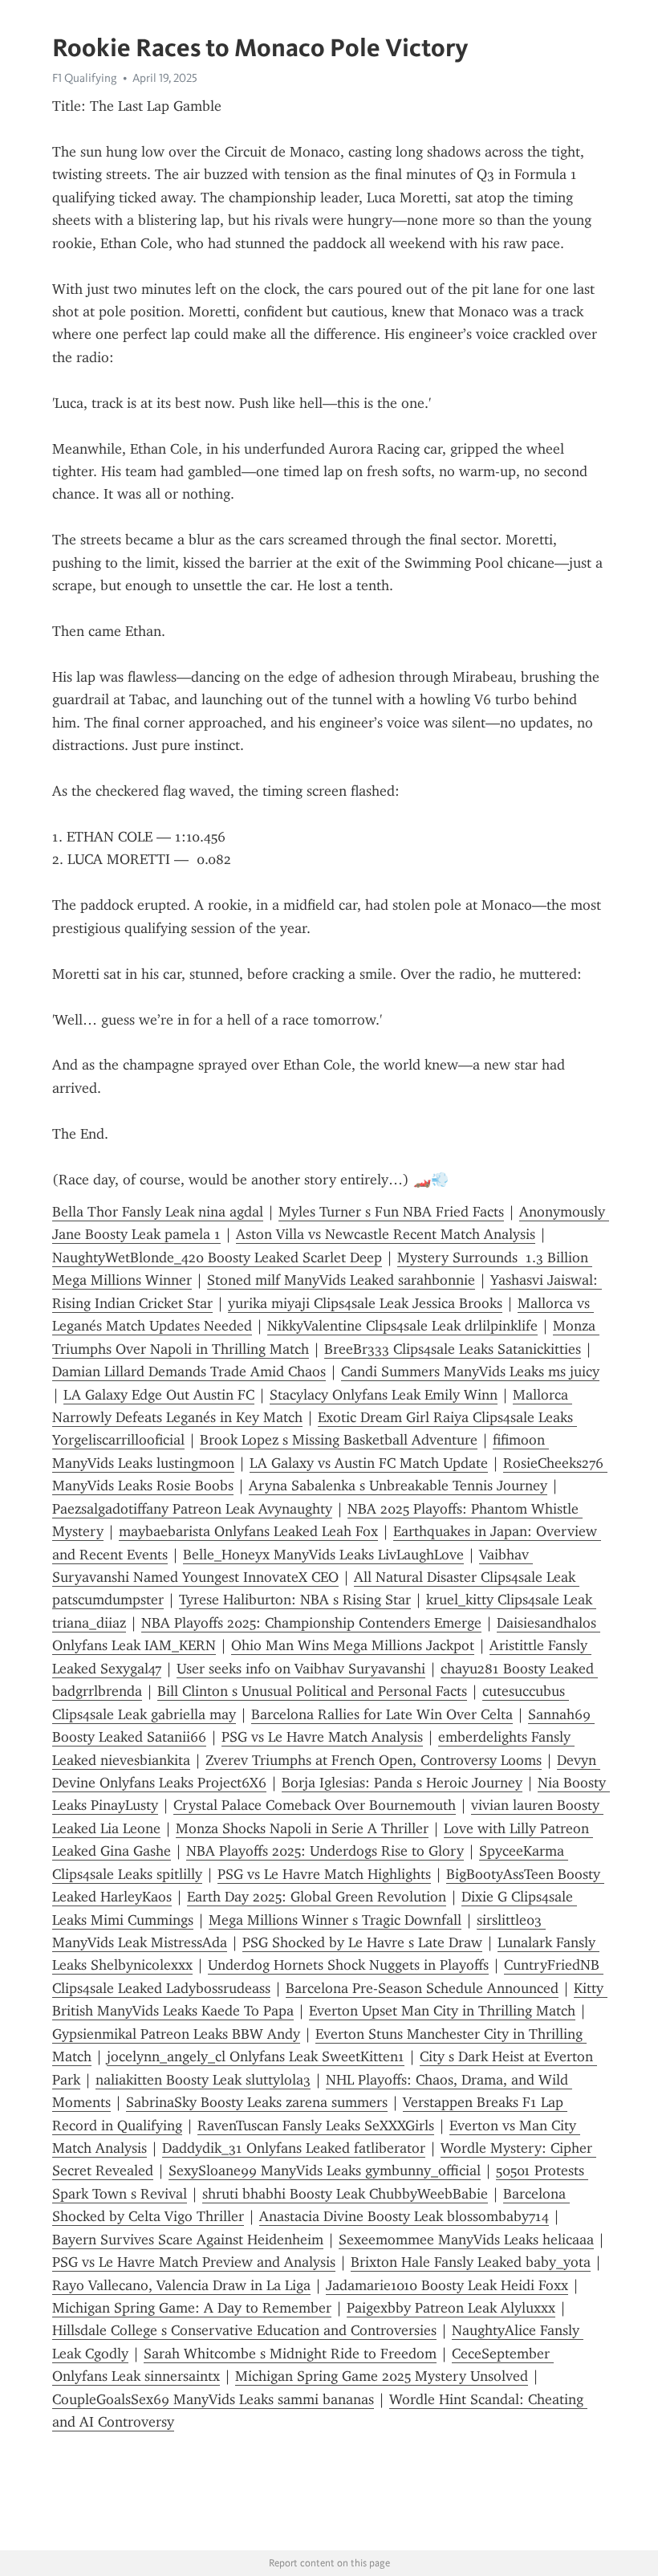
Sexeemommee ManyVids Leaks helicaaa (466, 2240)
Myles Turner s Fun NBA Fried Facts (391, 1212)
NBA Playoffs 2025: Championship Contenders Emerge (311, 1623)
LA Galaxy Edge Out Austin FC (159, 1395)
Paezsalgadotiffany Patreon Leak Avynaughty (192, 1509)
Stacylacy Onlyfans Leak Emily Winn (384, 1395)
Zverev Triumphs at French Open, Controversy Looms (374, 1760)
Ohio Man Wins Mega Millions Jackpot (353, 1645)
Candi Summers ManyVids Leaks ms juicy (470, 1372)
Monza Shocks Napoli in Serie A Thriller (302, 1828)
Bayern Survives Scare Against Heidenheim (188, 2240)
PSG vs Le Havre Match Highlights (324, 1874)
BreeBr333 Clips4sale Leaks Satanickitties (453, 1349)
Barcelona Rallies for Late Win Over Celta (382, 1714)
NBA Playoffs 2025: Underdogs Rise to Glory (325, 1851)
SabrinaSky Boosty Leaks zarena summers (257, 2102)
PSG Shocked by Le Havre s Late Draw (362, 1942)
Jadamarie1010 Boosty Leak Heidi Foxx (447, 2285)
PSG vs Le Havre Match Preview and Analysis (194, 2262)
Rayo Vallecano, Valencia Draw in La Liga (181, 2285)
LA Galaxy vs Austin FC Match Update (369, 1463)
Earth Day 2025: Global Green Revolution (317, 1897)
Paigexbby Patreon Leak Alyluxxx (451, 2308)
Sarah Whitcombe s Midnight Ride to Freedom (290, 2354)
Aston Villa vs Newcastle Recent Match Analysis (386, 1234)
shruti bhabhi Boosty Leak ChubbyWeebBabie (345, 2194)
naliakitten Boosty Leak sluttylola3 (203, 2080)
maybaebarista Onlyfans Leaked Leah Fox (248, 1531)
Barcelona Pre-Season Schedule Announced (422, 1988)
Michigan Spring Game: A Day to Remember (192, 2308)
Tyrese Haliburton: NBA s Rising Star (295, 1600)
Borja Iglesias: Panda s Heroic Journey (402, 1783)
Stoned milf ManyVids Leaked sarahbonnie (341, 1280)
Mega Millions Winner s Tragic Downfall (335, 1920)
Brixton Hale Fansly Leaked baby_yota (471, 2262)
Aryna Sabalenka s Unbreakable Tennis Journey (398, 1486)
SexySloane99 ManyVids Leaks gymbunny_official (325, 2170)
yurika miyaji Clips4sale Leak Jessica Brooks (365, 1303)
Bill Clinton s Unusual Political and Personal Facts (312, 1691)
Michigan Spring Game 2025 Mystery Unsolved (382, 2376)
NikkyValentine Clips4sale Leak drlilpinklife (402, 1326)
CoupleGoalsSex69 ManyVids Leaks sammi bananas (213, 2399)
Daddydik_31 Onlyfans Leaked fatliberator (294, 2148)
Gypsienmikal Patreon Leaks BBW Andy (176, 2034)
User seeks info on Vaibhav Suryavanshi (301, 1669)
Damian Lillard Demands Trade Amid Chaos (189, 1372)
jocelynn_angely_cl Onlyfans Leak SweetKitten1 (256, 2056)
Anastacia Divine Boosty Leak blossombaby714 (404, 2216)
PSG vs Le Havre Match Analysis (322, 1737)
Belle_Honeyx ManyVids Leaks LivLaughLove (323, 1555)
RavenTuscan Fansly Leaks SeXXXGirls (316, 2126)
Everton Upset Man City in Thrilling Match (442, 2011)
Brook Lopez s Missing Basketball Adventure (339, 1440)
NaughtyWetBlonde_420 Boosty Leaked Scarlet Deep (217, 1257)
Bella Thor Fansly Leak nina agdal (158, 1212)
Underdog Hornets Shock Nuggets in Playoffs (348, 1965)
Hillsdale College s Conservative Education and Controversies (244, 2330)
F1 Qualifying (85, 78)
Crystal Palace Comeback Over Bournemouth (315, 1805)
